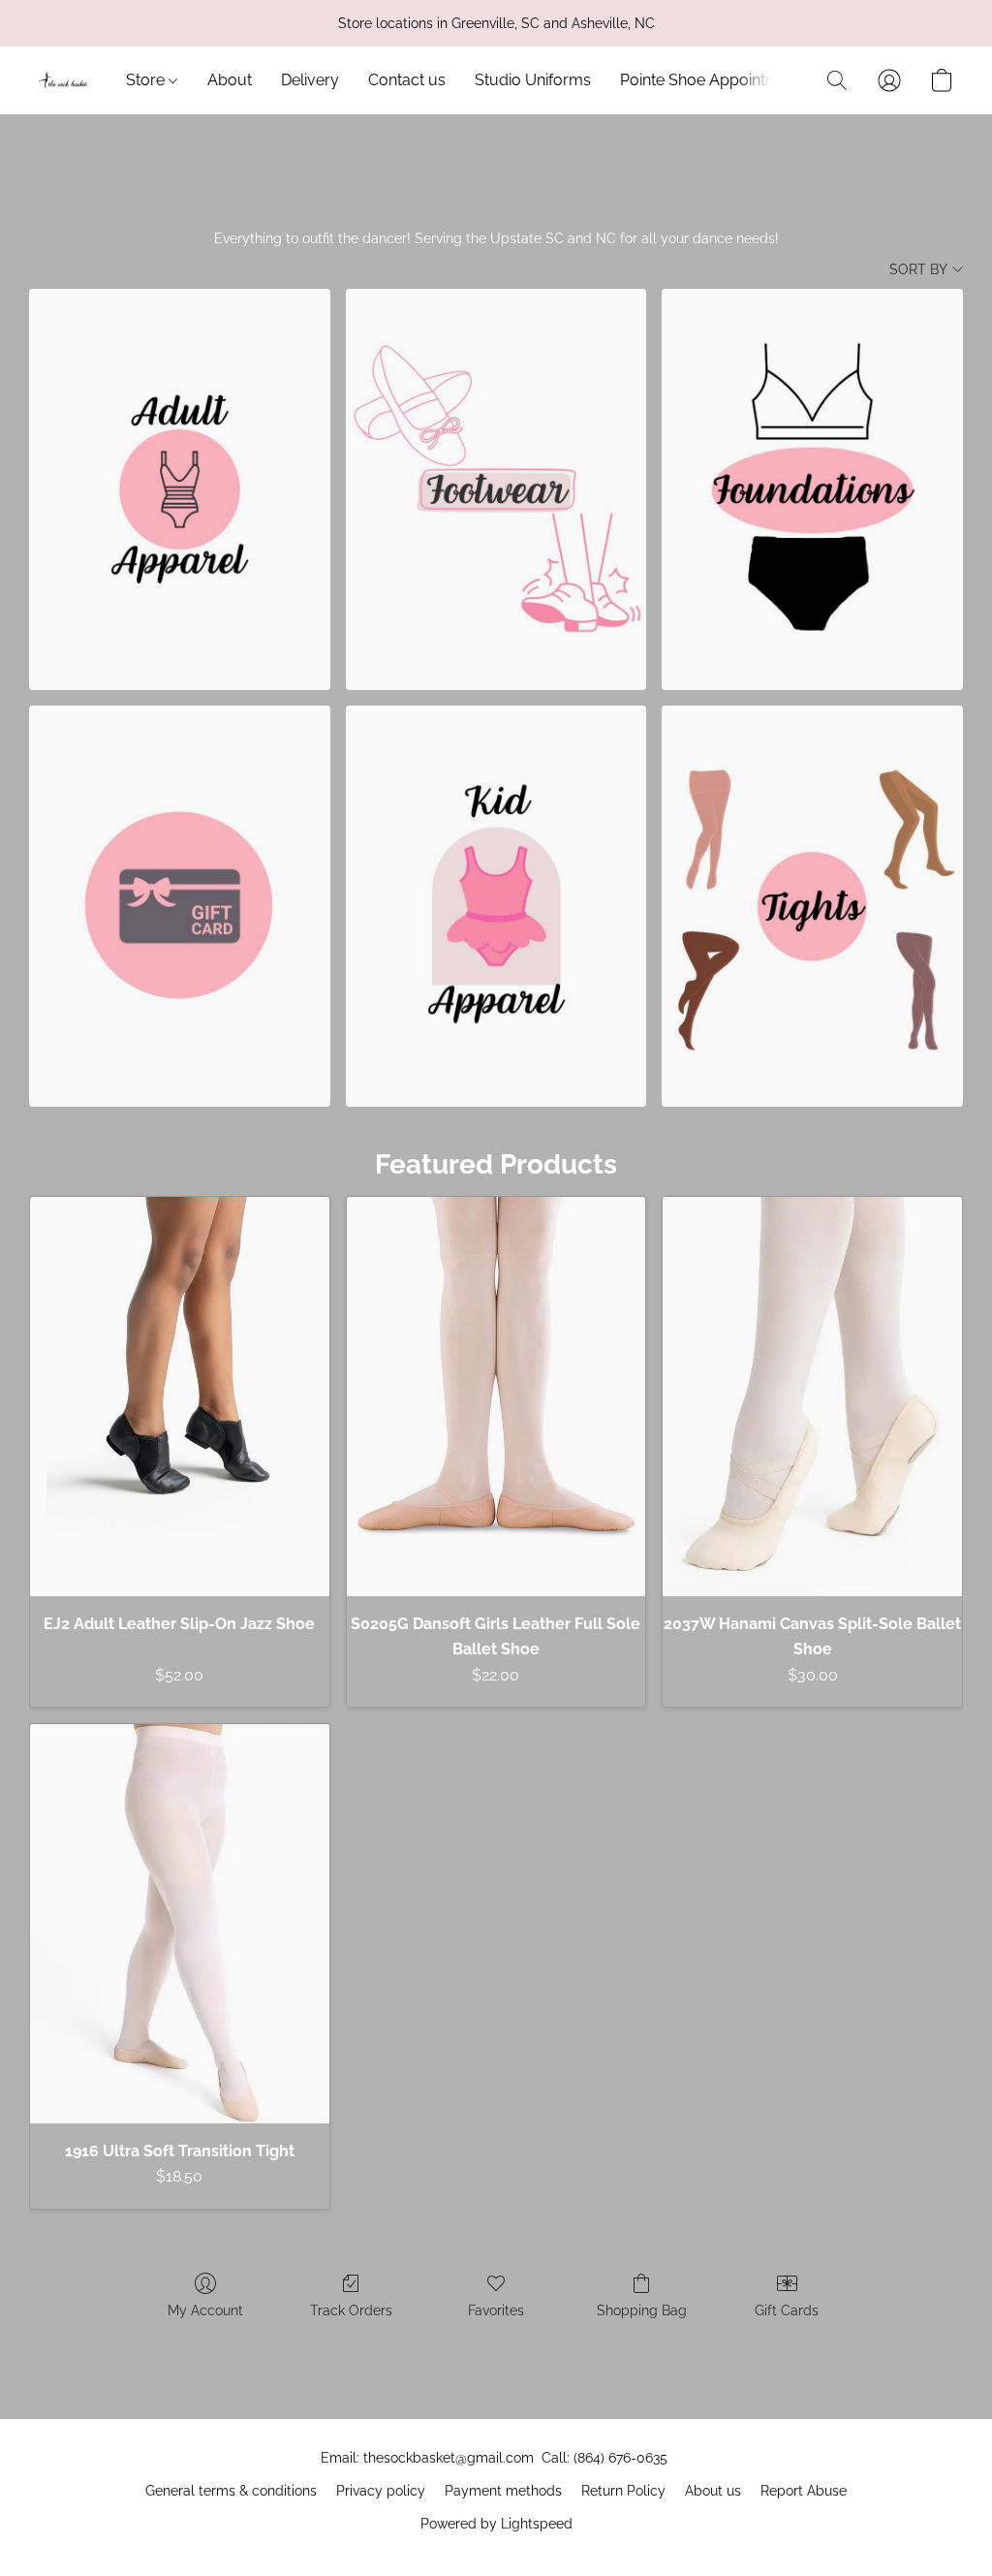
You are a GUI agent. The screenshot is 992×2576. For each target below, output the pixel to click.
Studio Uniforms (533, 80)
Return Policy (623, 2491)
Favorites (496, 2310)
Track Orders (351, 2310)
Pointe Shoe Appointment (713, 80)
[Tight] (812, 906)
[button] (63, 80)
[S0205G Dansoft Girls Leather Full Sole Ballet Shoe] (496, 1397)
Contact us (407, 80)
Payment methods (503, 2491)
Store (147, 80)
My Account (205, 2310)
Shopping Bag (642, 2310)
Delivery (310, 80)
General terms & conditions (231, 2491)
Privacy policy (381, 2491)
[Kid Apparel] (496, 906)
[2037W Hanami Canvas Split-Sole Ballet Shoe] (812, 1397)
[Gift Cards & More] (180, 906)
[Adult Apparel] (180, 489)
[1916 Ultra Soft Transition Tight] (180, 1924)
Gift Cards (787, 2310)
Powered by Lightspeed (496, 2524)
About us (713, 2491)
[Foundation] (812, 489)
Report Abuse (804, 2491)
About (230, 80)
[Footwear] (496, 489)
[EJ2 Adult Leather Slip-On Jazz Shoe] (180, 1397)
